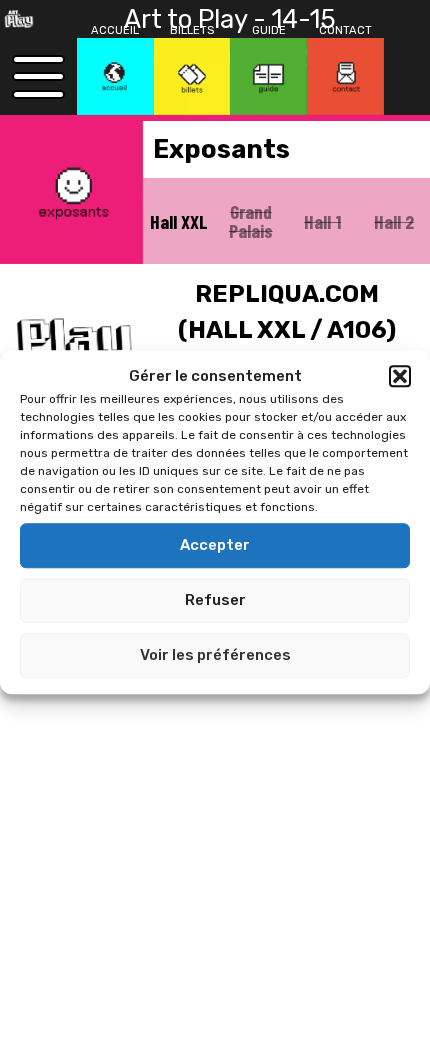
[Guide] (268, 76)
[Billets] (192, 76)
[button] (400, 377)
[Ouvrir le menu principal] (38, 76)
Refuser (215, 600)
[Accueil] (115, 76)
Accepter (215, 545)
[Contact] (345, 76)
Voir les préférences (215, 655)
